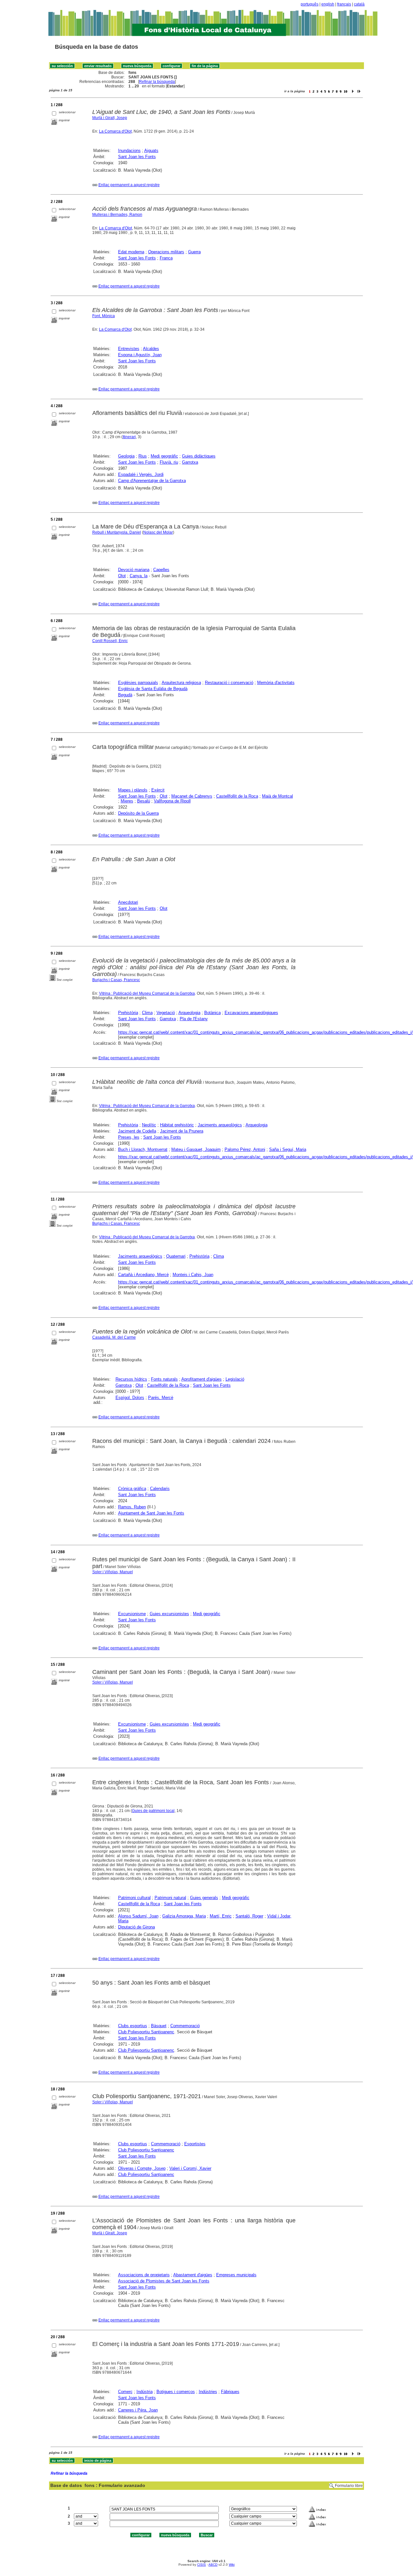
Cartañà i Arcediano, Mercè (143, 1275)
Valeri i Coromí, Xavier (190, 2168)
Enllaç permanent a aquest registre (129, 185)
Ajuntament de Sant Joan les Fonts (151, 1513)
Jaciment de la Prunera (182, 1131)
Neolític (149, 1125)
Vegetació (166, 1013)
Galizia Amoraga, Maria (184, 1916)
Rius (143, 456)
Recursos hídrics (131, 1379)
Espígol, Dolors (130, 1398)
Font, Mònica (104, 316)
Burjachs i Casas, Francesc (116, 980)
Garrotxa (190, 462)
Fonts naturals (164, 1379)
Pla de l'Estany (194, 1019)
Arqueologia (189, 1013)
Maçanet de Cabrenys (192, 796)
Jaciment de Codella (137, 1131)
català (359, 4)
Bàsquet (159, 2026)
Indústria (145, 2392)
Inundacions (129, 151)
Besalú (144, 801)
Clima (147, 1013)
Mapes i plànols (133, 790)
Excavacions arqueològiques (251, 1013)
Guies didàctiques (199, 456)
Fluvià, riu (169, 462)
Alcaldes (151, 349)
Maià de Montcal (277, 796)
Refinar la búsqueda (157, 82)
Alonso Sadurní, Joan (138, 1916)
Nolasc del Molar (158, 532)
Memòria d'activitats (276, 683)
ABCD (213, 2565)
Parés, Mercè (161, 1398)
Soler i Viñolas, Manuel (113, 1572)
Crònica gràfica (132, 1489)
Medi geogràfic (164, 456)
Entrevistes (129, 349)
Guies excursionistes (169, 1614)
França (166, 258)
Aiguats (151, 151)
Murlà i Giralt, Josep (110, 118)
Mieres (127, 801)
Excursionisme (132, 1614)
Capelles (161, 570)
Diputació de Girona (136, 1927)
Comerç (125, 2392)
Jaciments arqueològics (220, 1125)
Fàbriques (230, 2392)
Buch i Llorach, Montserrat (143, 1149)
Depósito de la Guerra (138, 813)
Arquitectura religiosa (181, 683)
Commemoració (185, 2026)
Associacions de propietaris (144, 2275)
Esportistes (195, 2144)
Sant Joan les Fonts (137, 157)
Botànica (212, 1013)
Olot (122, 576)
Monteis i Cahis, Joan (193, 1275)
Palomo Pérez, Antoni (245, 1149)
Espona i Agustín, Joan (140, 355)
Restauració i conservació (229, 683)
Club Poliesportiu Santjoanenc (146, 2032)
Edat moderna (131, 252)
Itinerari (129, 437)
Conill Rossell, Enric (110, 641)
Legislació (235, 1379)
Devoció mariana (134, 570)
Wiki (232, 2565)
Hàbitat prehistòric (177, 1125)
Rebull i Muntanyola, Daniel (117, 532)
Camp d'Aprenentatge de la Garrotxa (152, 481)
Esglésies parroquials (138, 683)
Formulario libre (349, 2486)
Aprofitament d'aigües (201, 1379)
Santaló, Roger (249, 1916)
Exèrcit (158, 790)
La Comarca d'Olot (115, 131)
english (328, 4)
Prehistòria (128, 1013)
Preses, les (129, 1137)
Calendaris (160, 1489)
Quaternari (176, 1256)
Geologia (126, 456)
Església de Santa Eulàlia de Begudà (153, 689)
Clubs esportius (133, 2026)
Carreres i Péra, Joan (138, 2410)
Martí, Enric (221, 1916)
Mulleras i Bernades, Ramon (117, 215)
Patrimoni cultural (134, 1898)
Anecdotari (128, 902)
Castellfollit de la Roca (237, 796)
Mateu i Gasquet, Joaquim (196, 1149)
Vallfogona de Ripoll (172, 801)
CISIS (201, 2565)
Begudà (125, 695)
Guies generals (204, 1898)
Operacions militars (166, 252)
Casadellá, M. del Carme (114, 1337)
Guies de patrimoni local (153, 1811)
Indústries (208, 2392)
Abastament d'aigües (193, 2275)
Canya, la (139, 576)
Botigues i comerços (176, 2392)
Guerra (194, 252)
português (310, 4)
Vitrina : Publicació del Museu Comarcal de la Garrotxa (147, 993)
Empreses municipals (236, 2275)
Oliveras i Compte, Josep (142, 2168)
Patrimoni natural (170, 1898)
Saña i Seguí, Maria (288, 1149)
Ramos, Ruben (132, 1507)
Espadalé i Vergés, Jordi (141, 474)
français (344, 4)
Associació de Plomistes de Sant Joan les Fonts (164, 2281)
